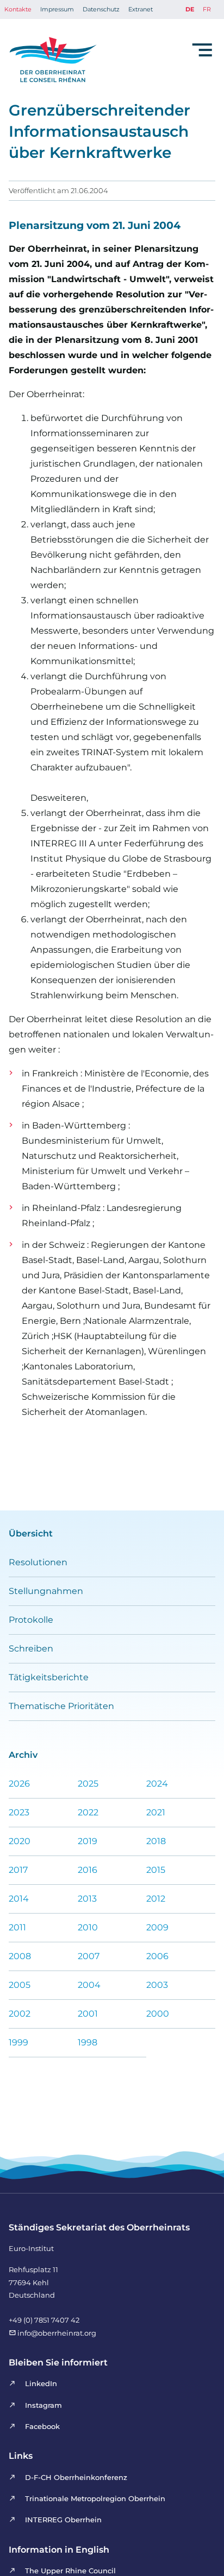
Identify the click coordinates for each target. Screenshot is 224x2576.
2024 (157, 1784)
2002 (20, 2014)
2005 (20, 1985)
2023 (19, 1812)
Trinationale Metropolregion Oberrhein (95, 2498)
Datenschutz (101, 9)
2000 (158, 2014)
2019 (88, 1841)
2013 (87, 1899)
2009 (157, 1927)
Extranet (141, 9)
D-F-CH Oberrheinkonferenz (76, 2477)
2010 (88, 1927)
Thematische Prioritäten (61, 1706)
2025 (88, 1784)
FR (207, 9)
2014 (19, 1899)
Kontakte (18, 9)
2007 (89, 1956)
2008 (20, 1956)
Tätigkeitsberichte (49, 1677)
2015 (156, 1870)
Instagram (43, 2405)
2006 (157, 1956)
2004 (89, 1985)
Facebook (42, 2426)
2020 (20, 1841)
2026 (19, 1784)
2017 (18, 1870)
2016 (88, 1870)
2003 (157, 1985)
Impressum (57, 9)
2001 (88, 2014)
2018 (156, 1841)
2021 (156, 1812)
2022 (88, 1812)
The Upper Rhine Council (70, 2571)
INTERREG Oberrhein (63, 2520)
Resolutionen (38, 1562)
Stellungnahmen (46, 1591)
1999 (18, 2042)
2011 (17, 1927)
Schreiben (31, 1649)
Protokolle (31, 1620)
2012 (156, 1899)
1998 (88, 2042)
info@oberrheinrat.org (57, 2333)
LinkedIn (41, 2383)
